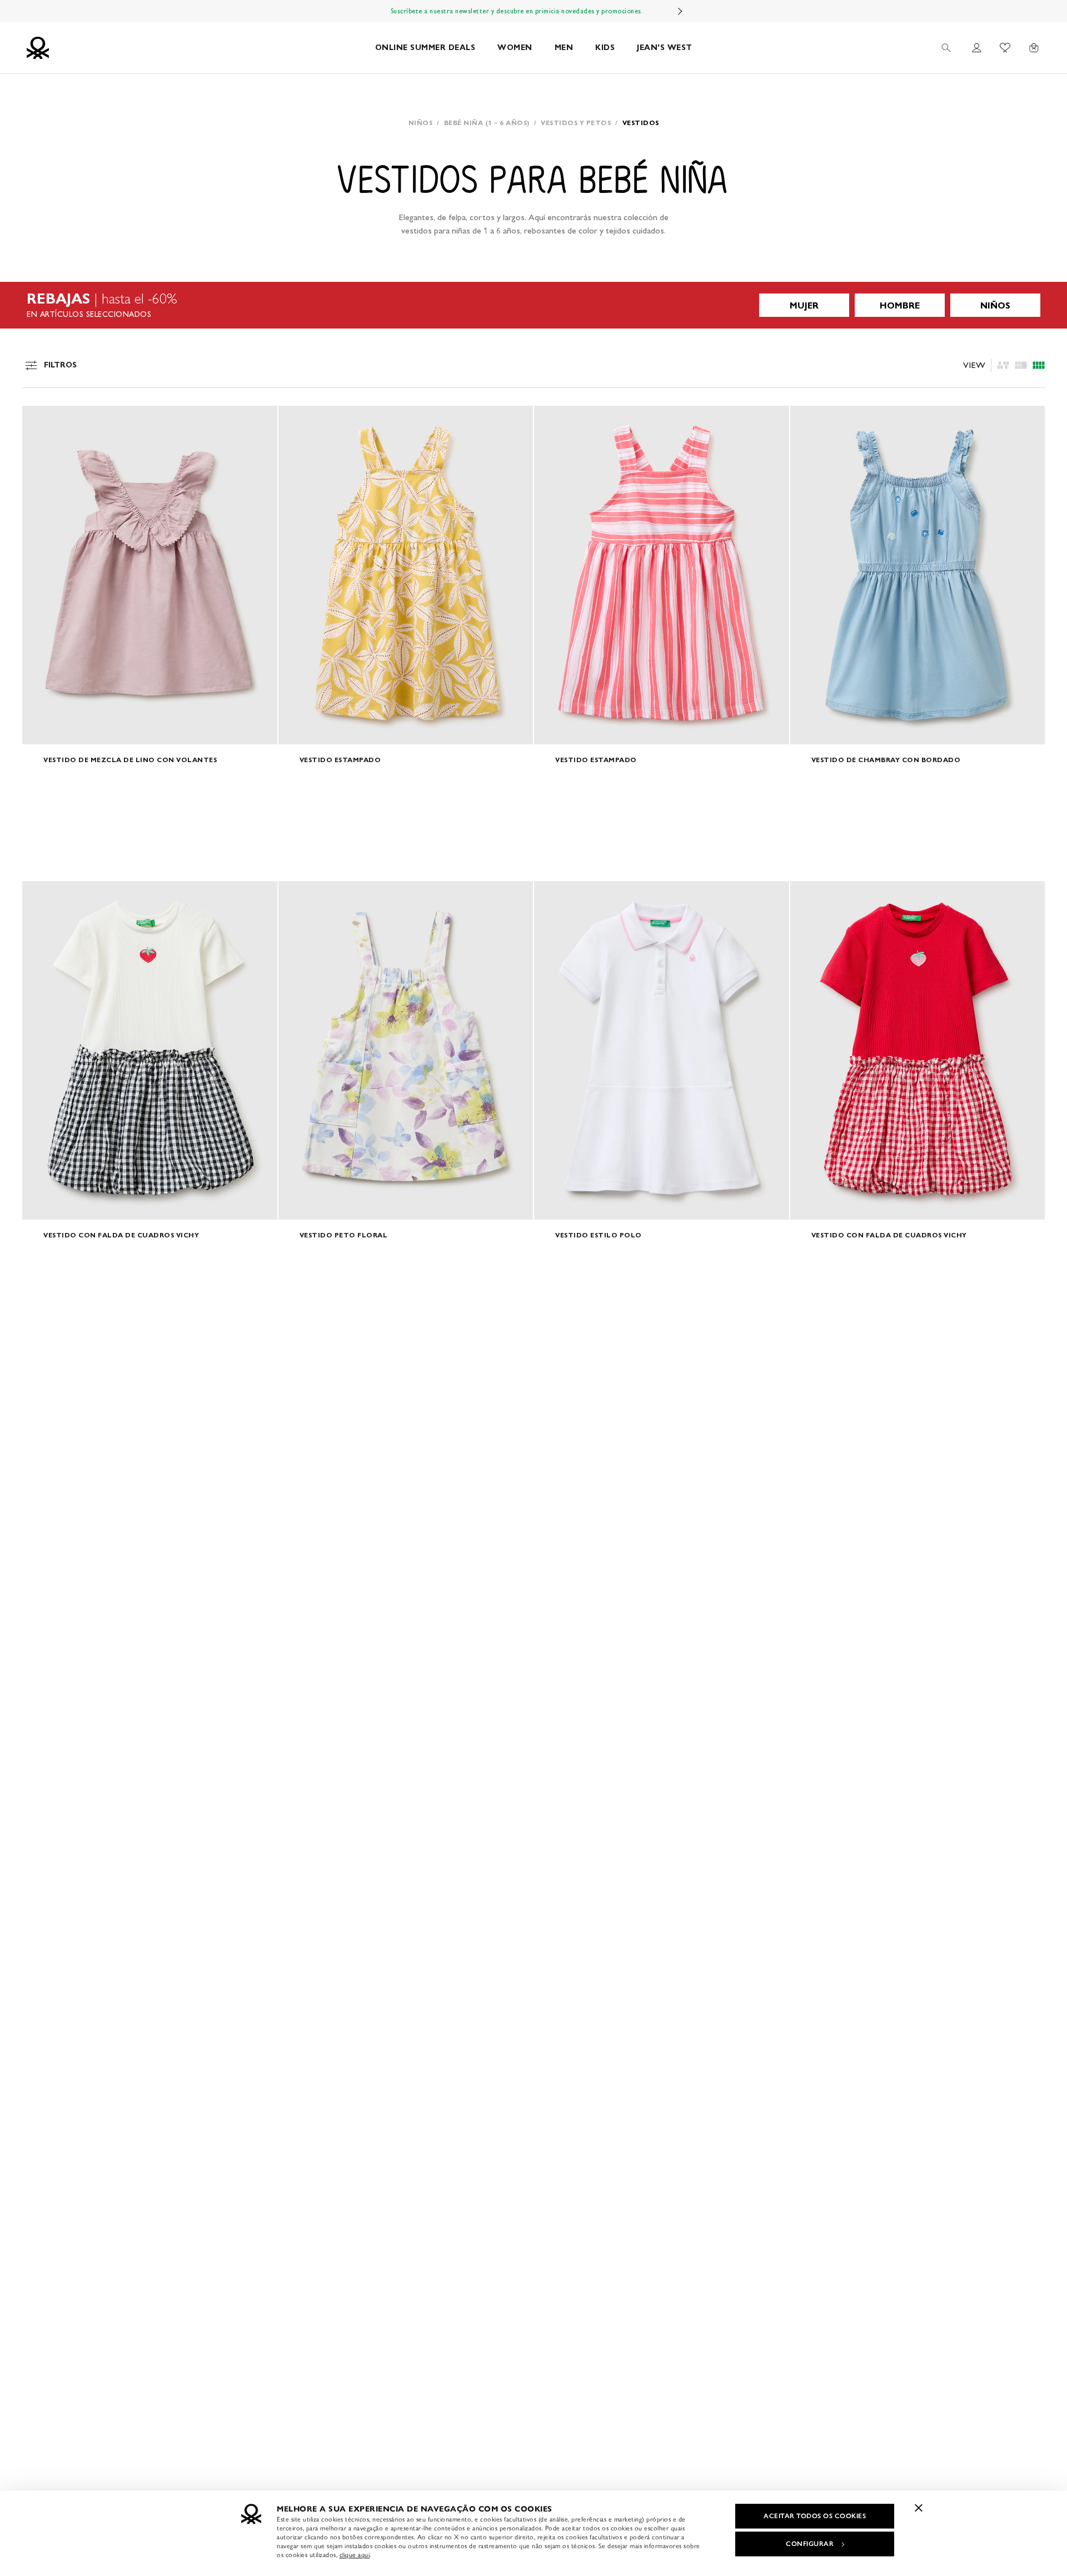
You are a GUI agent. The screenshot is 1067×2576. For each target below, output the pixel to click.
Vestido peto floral (344, 1235)
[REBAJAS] (533, 305)
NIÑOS (995, 305)
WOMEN (515, 48)
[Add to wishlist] (40, 420)
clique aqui (355, 2555)
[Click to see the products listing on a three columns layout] (1039, 365)
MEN (564, 48)
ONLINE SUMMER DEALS (425, 48)
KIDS (605, 48)
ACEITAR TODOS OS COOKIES (815, 2516)
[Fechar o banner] (919, 2508)
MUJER (804, 305)
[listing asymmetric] (1003, 365)
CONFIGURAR (810, 2544)
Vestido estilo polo (599, 1235)
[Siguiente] (680, 11)
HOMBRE (900, 305)
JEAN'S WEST (665, 48)
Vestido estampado (340, 760)
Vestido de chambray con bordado (886, 760)
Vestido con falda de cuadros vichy (121, 1235)
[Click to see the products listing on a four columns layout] (1021, 365)
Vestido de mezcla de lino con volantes (130, 760)
